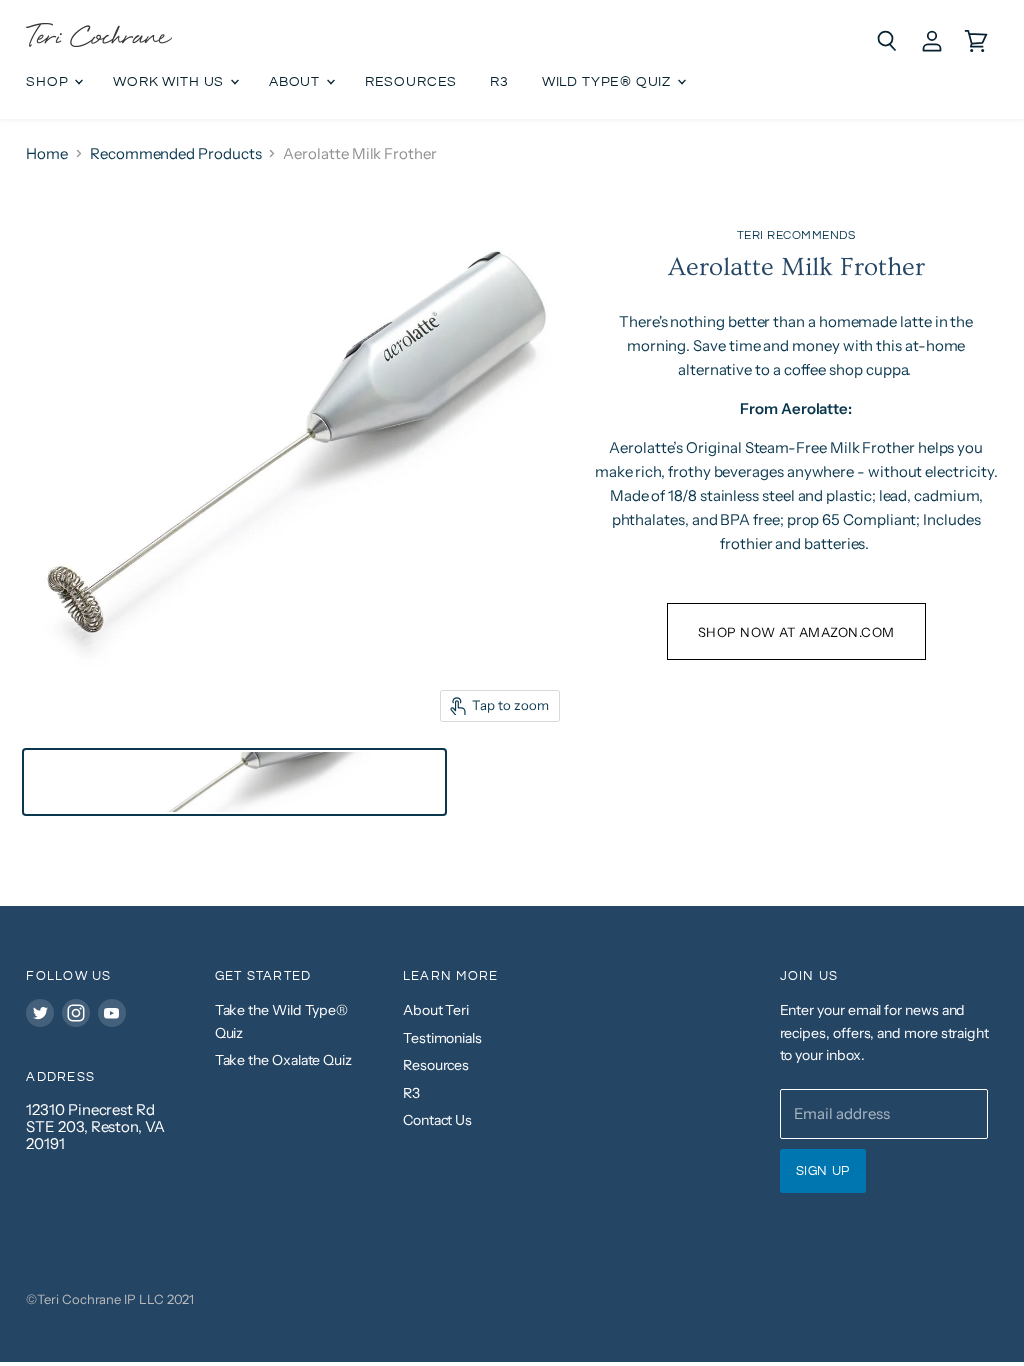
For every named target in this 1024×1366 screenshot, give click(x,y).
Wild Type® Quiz (608, 82)
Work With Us (170, 82)
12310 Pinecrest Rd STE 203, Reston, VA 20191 (95, 1127)
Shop (49, 82)
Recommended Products (176, 153)
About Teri (436, 1010)
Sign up (823, 1171)
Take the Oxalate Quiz (283, 1060)
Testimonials (442, 1038)
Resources (411, 82)
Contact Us (437, 1120)
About (296, 82)
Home (47, 153)
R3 (499, 82)
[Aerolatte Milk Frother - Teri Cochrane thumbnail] (234, 782)
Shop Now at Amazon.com (796, 632)
